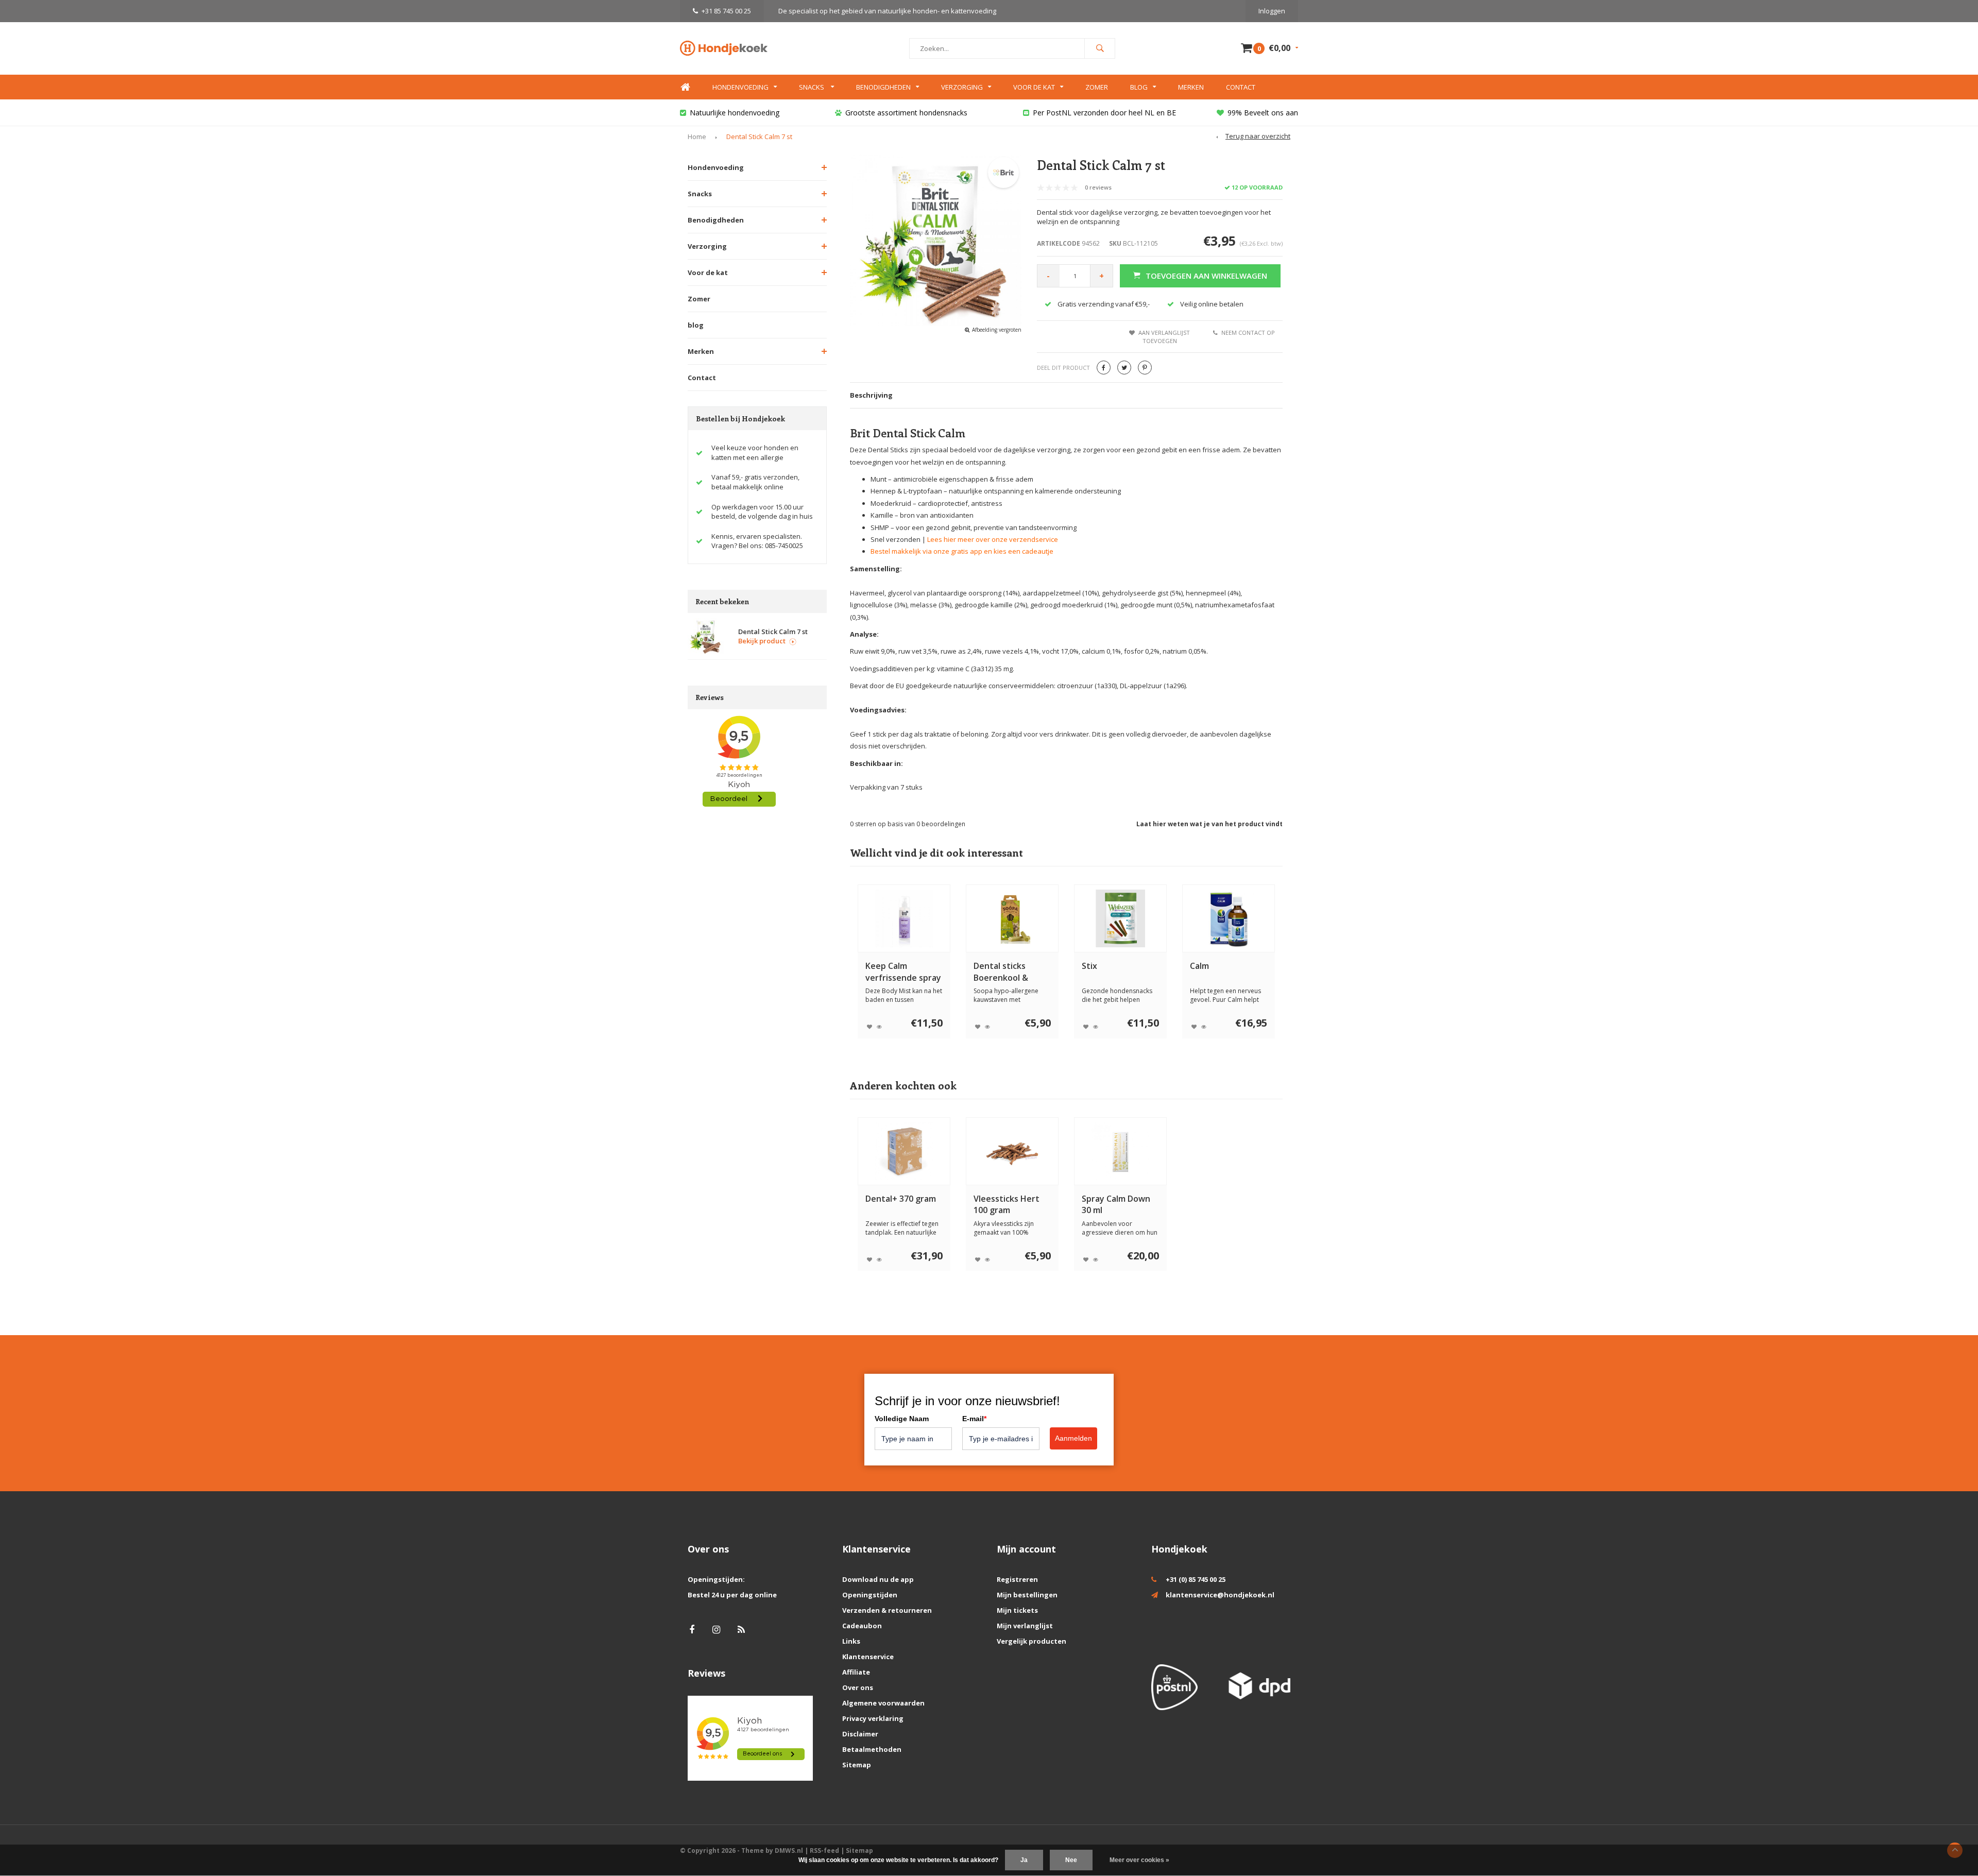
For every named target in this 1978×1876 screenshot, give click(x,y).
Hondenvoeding (740, 87)
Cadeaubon (862, 1626)
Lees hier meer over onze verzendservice (993, 539)
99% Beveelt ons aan (1263, 113)
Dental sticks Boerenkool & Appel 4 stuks (1001, 972)
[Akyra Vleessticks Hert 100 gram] (1012, 1151)
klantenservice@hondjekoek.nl (1220, 1595)
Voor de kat (1034, 87)
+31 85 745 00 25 (726, 11)
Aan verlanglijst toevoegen (1164, 337)
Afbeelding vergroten (997, 330)
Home (685, 87)
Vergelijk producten (1031, 1641)
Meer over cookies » (1139, 1860)
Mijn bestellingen (1027, 1595)
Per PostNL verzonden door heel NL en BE (1104, 113)
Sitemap (857, 1765)
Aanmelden (1073, 1438)
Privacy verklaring (873, 1718)
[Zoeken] (1100, 48)
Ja (1024, 1860)
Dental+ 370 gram (901, 1199)
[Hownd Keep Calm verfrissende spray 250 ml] (904, 918)
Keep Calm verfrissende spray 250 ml (903, 972)
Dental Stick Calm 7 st (759, 137)
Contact (1241, 87)
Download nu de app (878, 1579)
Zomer (1097, 87)
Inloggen (1272, 11)
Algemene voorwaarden (883, 1703)
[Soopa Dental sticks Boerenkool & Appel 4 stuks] (1012, 918)
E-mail (974, 1419)
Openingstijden (870, 1595)
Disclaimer (860, 1734)
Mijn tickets (1017, 1610)
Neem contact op (1248, 332)
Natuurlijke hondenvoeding (735, 113)
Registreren (1017, 1579)
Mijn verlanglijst (1025, 1626)
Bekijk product (762, 641)
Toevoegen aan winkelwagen (1206, 276)
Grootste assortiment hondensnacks (906, 113)
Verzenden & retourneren (887, 1610)
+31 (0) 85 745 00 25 (1196, 1579)
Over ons (858, 1687)
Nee (1071, 1860)
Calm (1199, 966)
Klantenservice (868, 1657)
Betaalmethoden (872, 1749)
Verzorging (962, 87)
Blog (1139, 87)
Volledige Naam (902, 1419)
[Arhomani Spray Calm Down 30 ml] (1120, 1151)
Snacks (812, 87)
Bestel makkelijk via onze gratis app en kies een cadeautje (962, 551)
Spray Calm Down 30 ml (1116, 1205)
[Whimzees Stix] (1120, 918)
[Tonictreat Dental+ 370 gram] (904, 1151)
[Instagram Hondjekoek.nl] (716, 1630)
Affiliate (856, 1672)
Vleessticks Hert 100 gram (1007, 1205)
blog (696, 325)
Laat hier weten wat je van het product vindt (1209, 824)
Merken (1191, 87)
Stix (1089, 966)
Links (851, 1641)
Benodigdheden (883, 87)
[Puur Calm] (1229, 918)
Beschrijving (871, 395)
